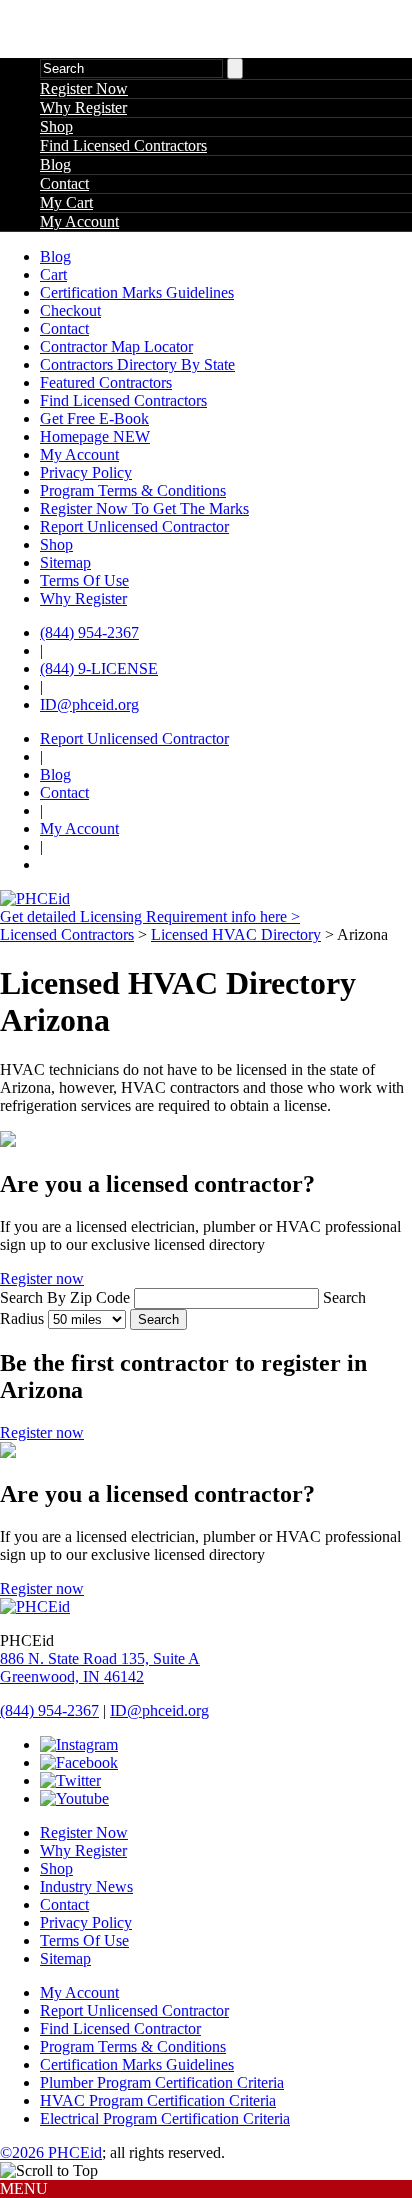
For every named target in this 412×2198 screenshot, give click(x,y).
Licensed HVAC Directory (236, 934)
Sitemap (65, 562)
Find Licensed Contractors (123, 145)
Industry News (86, 1886)
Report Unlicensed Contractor (134, 526)
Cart (53, 274)
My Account (79, 221)
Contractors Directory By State (137, 364)
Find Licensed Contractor (120, 2028)
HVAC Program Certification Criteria (158, 2100)
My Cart (66, 202)
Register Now (84, 88)
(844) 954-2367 (89, 632)
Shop (56, 126)
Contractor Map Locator (116, 346)
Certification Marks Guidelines (137, 292)
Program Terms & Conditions (133, 490)
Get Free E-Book (94, 418)
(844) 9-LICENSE (99, 668)
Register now (42, 1278)
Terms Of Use (84, 580)
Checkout (70, 310)
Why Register (83, 107)
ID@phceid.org (89, 704)
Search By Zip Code (65, 1297)
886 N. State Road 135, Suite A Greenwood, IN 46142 (100, 1667)
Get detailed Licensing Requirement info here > (150, 916)
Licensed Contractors (67, 934)
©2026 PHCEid (51, 2152)
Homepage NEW (95, 436)
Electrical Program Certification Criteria (165, 2118)
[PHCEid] (35, 898)
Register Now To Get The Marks (144, 508)
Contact (64, 183)
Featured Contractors (106, 382)
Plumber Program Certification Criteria (162, 2082)
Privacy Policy (86, 472)
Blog (55, 164)
